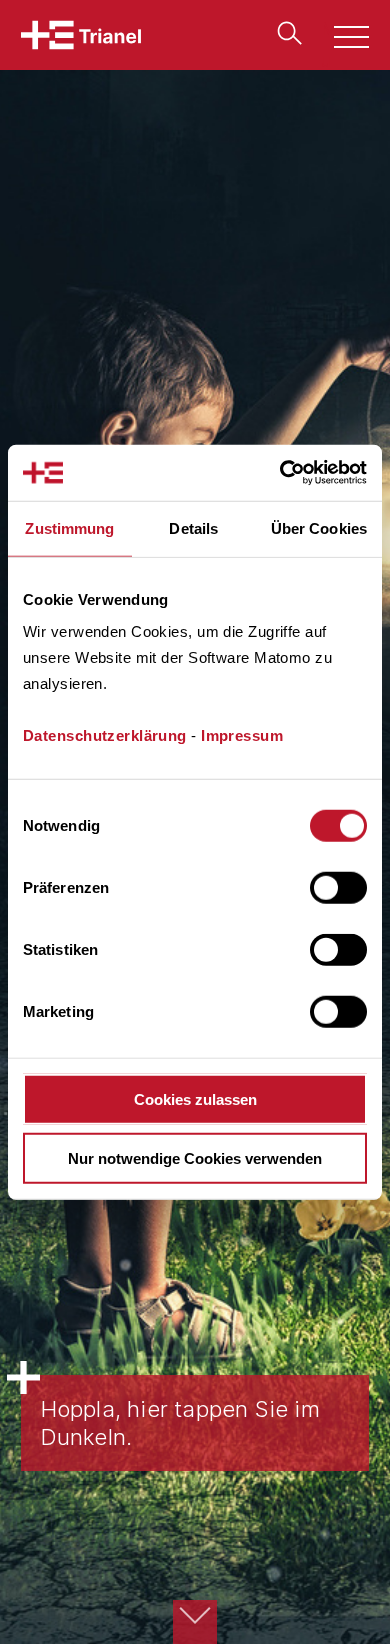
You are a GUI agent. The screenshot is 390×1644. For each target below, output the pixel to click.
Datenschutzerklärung (105, 735)
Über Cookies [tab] (319, 527)
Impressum (242, 735)
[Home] (81, 35)
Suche (285, 33)
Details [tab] (193, 527)
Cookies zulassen (195, 1099)
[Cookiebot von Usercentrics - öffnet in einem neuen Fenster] (280, 473)
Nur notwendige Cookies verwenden (195, 1157)
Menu (340, 39)
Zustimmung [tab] (69, 527)
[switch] (338, 888)
